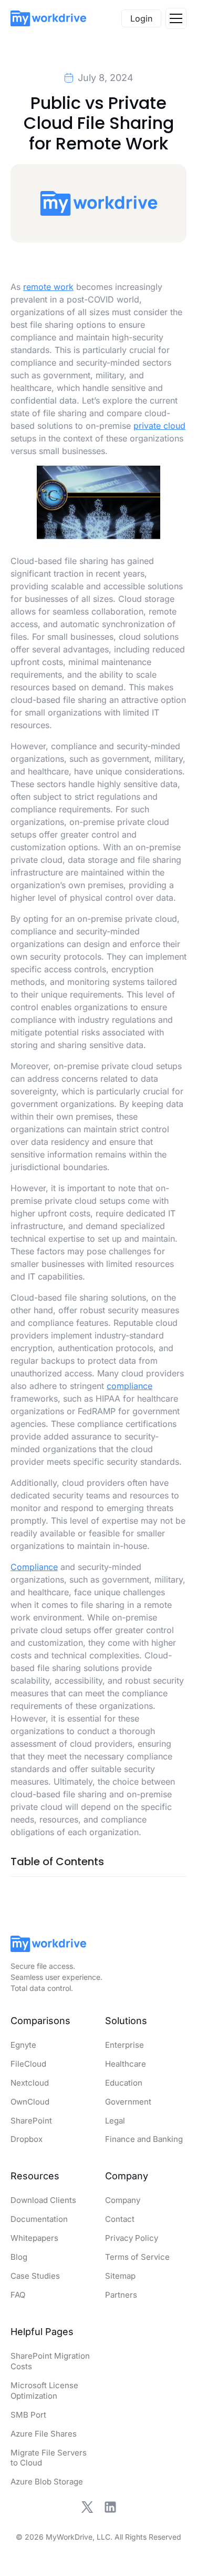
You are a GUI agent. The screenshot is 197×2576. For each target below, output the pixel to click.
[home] (48, 18)
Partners (121, 2295)
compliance (129, 1386)
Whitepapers (34, 2238)
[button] (176, 18)
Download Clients (43, 2200)
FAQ (18, 2295)
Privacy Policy (132, 2238)
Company (123, 2200)
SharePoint (31, 2121)
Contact (120, 2219)
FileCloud (28, 2064)
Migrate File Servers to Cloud (49, 2458)
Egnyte (23, 2045)
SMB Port (28, 2415)
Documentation (39, 2219)
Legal (115, 2121)
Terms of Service (137, 2257)
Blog (19, 2257)
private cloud (159, 426)
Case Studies (35, 2276)
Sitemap (120, 2276)
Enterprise (125, 2045)
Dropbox (27, 2139)
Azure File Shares (44, 2434)
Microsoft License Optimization (44, 2391)
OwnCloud (30, 2102)
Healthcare (126, 2064)
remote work (48, 287)
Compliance (34, 1567)
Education (124, 2083)
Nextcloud (30, 2083)
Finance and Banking (144, 2139)
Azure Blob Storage (47, 2482)
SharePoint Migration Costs (50, 2361)
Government (128, 2102)
